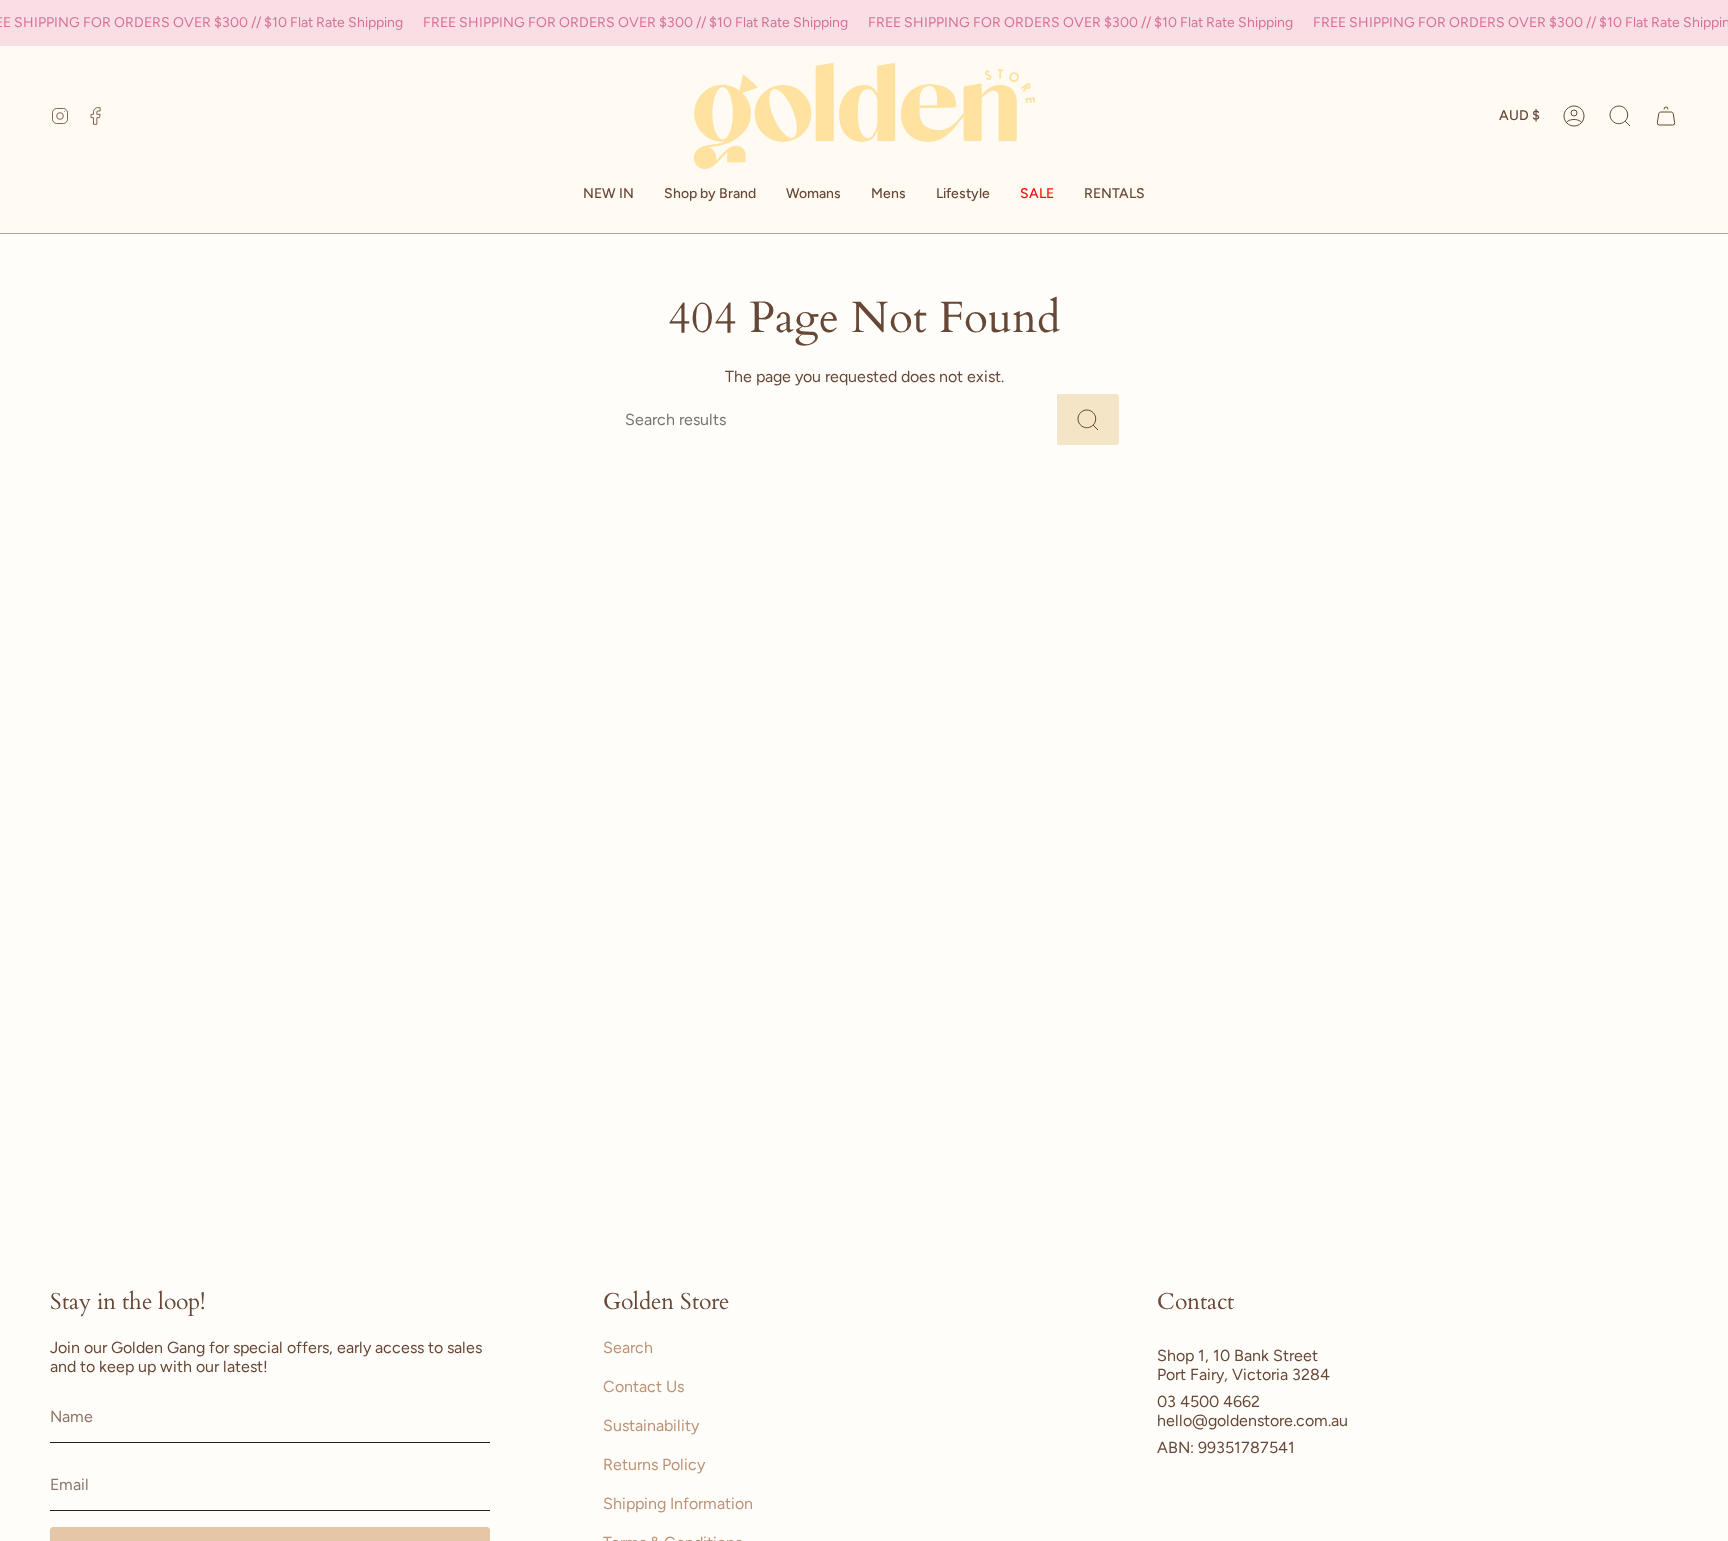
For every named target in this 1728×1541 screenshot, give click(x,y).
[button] (710, 194)
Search (628, 1347)
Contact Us (643, 1386)
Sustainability (651, 1425)
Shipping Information (678, 1503)
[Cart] (1666, 116)
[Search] (1088, 419)
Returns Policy (654, 1464)
